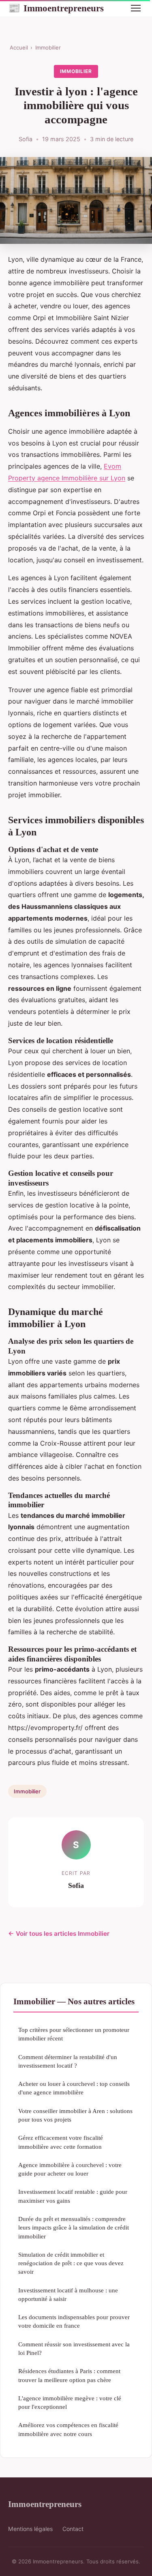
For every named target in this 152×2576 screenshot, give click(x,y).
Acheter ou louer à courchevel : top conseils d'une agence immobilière (74, 2088)
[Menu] (136, 8)
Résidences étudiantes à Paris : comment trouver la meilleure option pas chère (69, 2375)
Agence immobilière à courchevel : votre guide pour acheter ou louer (70, 2169)
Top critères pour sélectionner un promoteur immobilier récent (74, 2034)
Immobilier (48, 47)
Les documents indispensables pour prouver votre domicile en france (74, 2321)
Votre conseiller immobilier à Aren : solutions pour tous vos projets (75, 2115)
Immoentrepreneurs (56, 8)
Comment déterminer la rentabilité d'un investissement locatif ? (68, 2061)
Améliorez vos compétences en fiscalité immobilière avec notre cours (68, 2429)
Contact (73, 2529)
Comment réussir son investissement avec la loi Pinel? (74, 2348)
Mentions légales (30, 2529)
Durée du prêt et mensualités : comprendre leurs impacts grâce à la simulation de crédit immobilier (74, 2227)
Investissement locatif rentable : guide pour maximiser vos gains (73, 2196)
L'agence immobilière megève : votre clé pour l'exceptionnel (70, 2402)
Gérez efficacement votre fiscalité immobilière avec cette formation (61, 2142)
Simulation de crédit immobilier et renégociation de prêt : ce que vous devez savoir (71, 2263)
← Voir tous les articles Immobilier (59, 1934)
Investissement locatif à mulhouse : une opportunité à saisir (68, 2294)
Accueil (19, 47)
